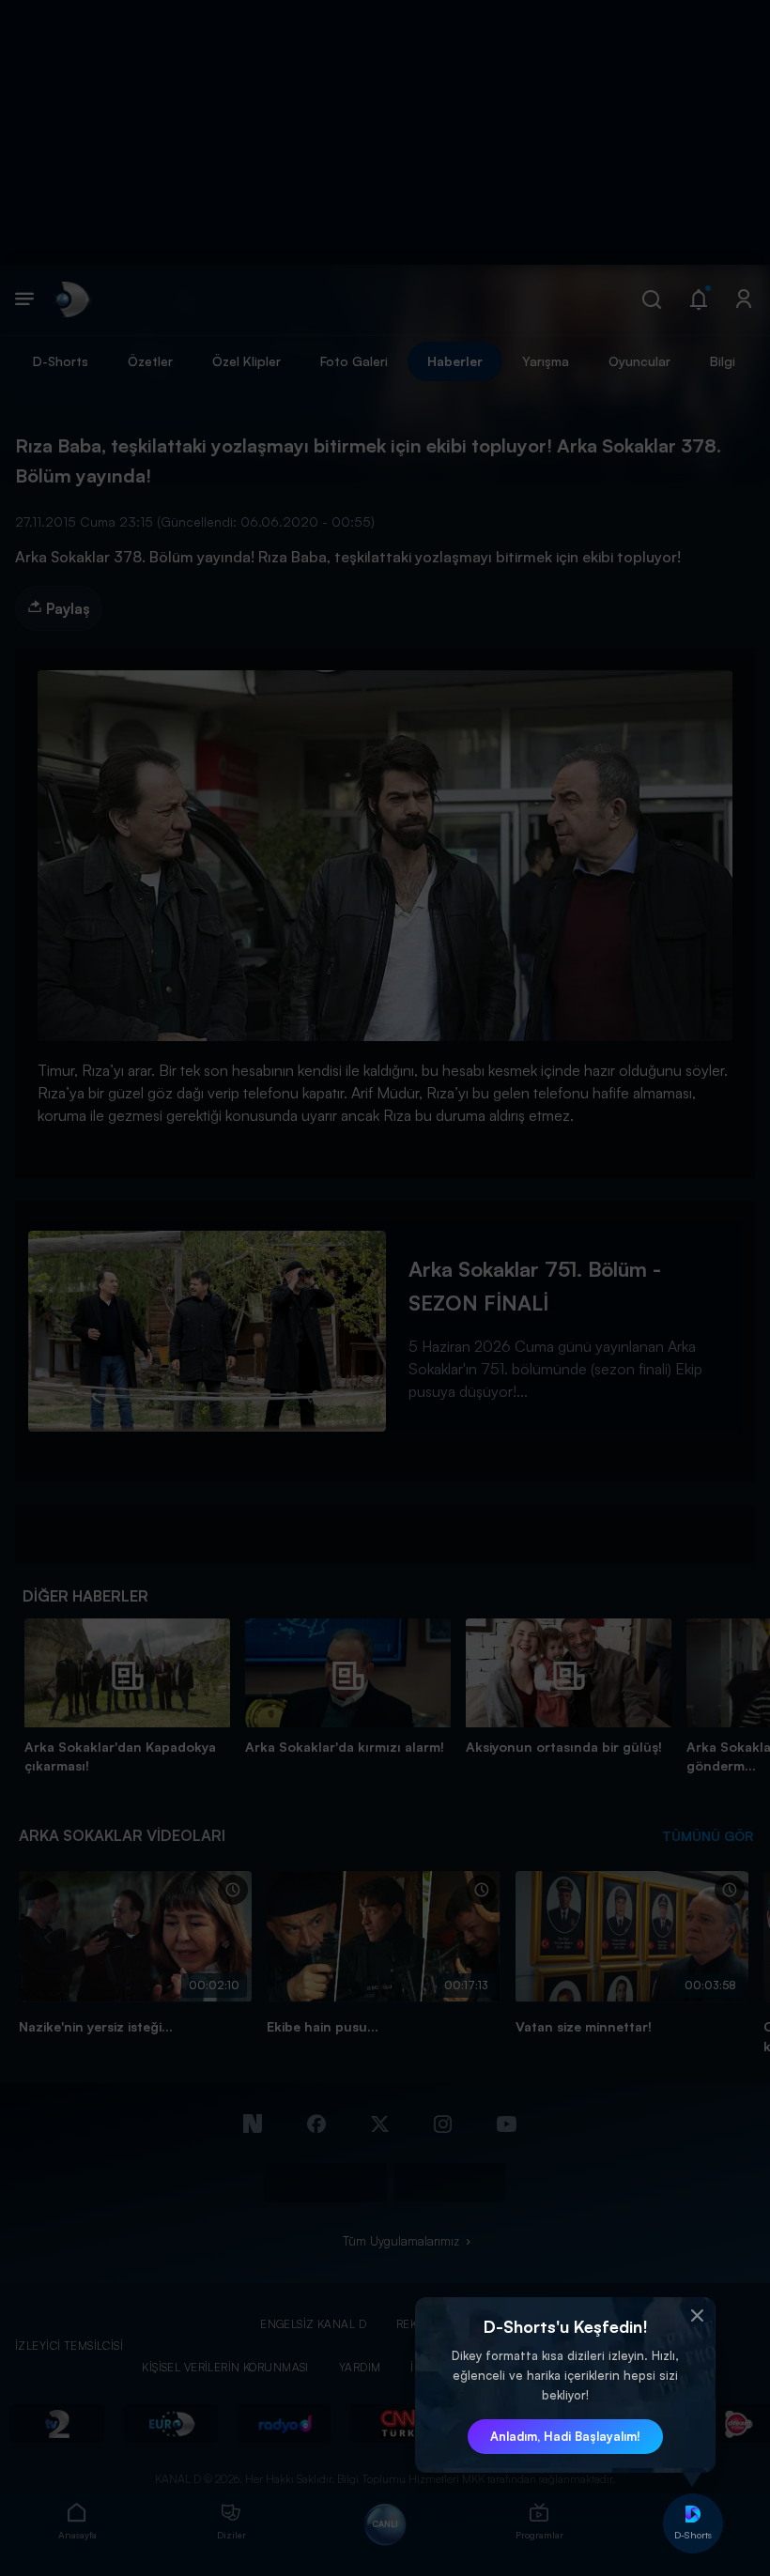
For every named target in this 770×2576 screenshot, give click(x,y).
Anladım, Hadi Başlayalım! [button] (565, 2436)
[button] (697, 2316)
